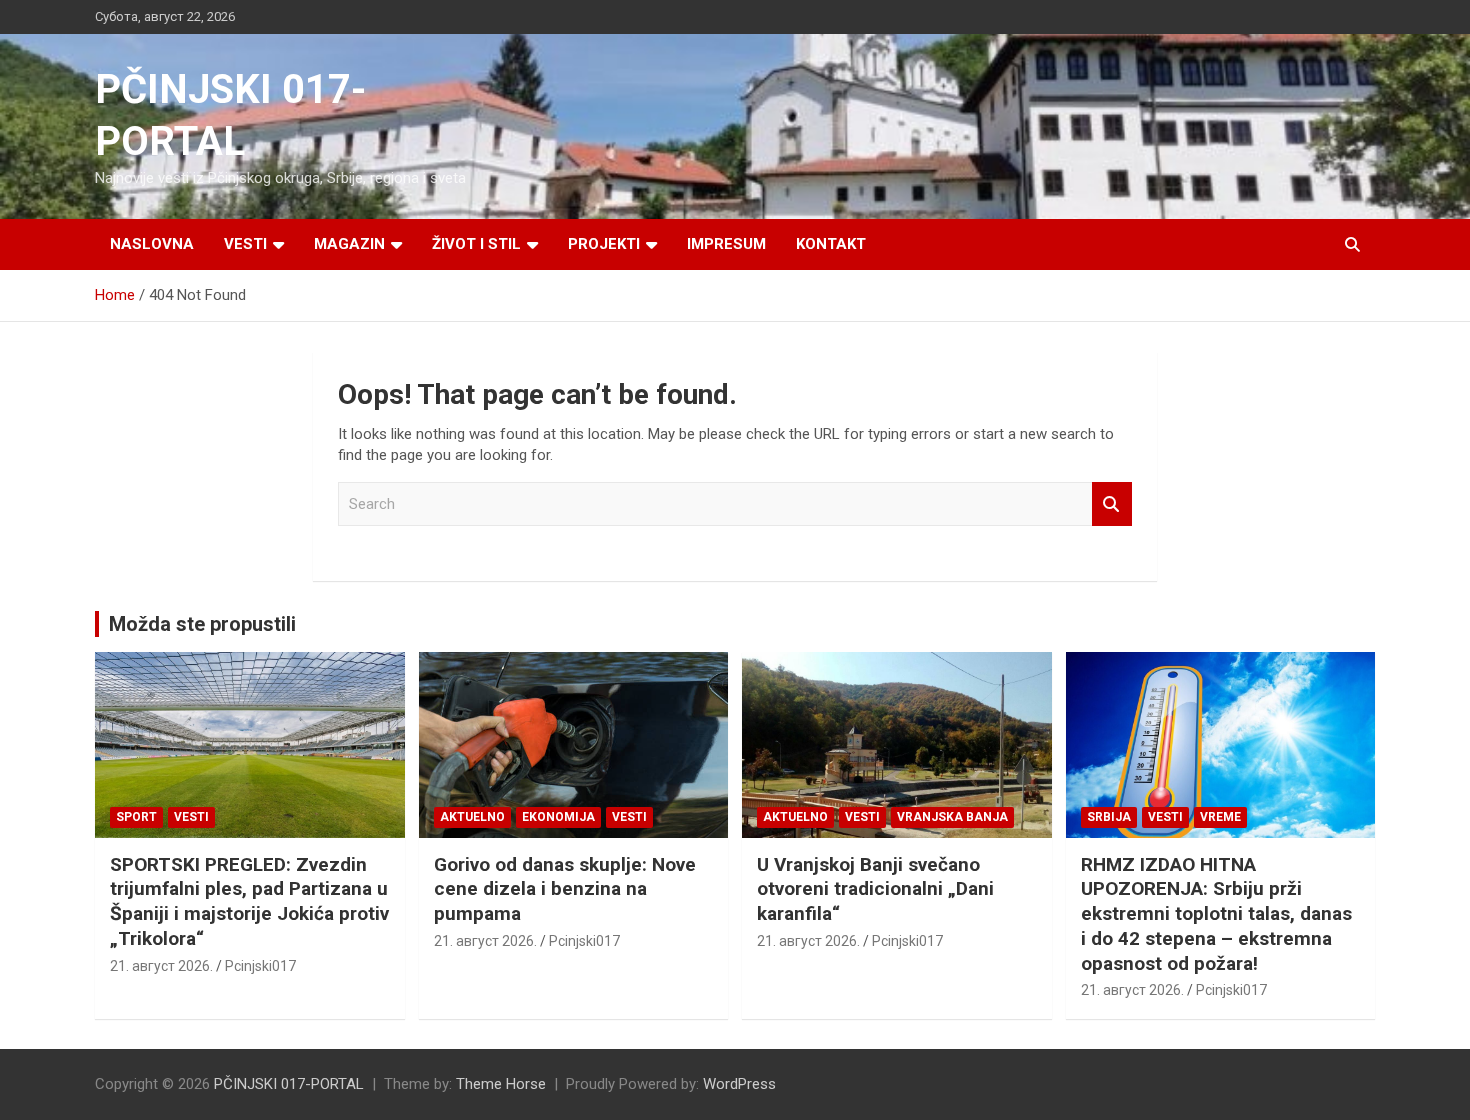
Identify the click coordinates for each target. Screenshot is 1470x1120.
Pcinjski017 (260, 966)
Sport (136, 817)
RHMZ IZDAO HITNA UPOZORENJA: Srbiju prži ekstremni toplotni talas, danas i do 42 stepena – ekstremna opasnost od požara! (1216, 914)
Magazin (349, 244)
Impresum (726, 244)
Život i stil (476, 244)
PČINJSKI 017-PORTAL (289, 1084)
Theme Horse (501, 1084)
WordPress (739, 1084)
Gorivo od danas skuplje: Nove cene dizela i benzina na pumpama (565, 889)
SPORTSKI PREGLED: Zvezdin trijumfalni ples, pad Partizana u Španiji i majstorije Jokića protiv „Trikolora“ (249, 901)
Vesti (245, 244)
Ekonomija (558, 817)
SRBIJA (1109, 817)
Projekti (604, 244)
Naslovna (152, 244)
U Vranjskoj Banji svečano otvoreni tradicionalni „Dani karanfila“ (875, 889)
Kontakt (831, 244)
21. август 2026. (161, 966)
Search (1112, 504)
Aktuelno (472, 817)
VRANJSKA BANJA (952, 817)
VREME (1220, 817)
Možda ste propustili (202, 624)
